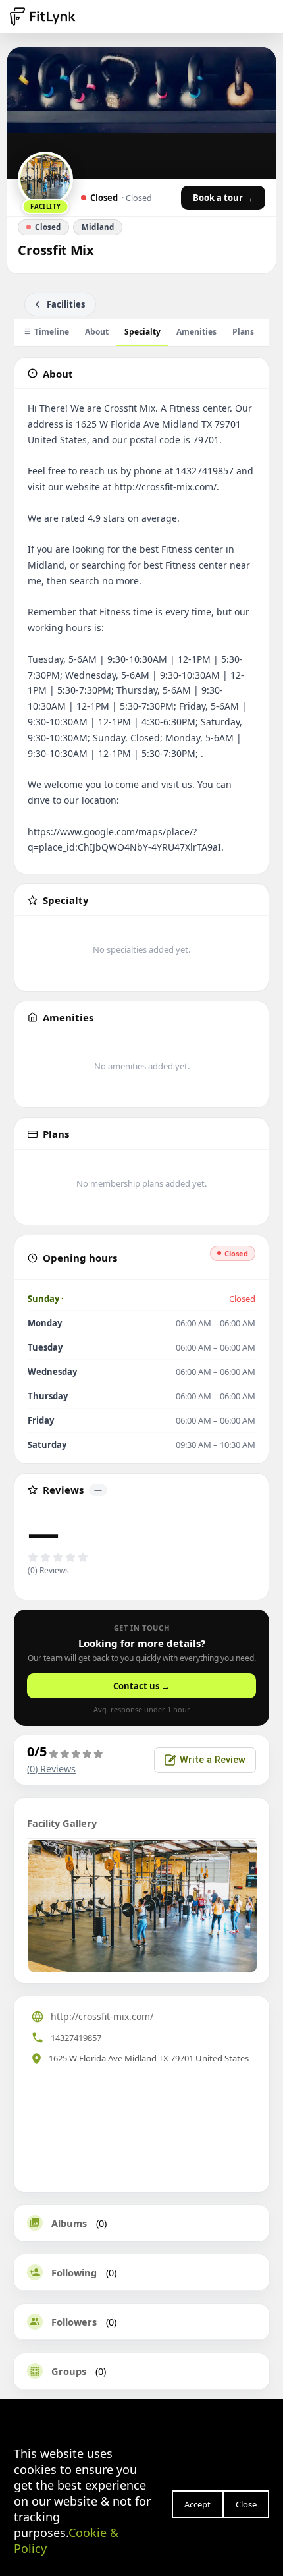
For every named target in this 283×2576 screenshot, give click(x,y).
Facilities (66, 304)
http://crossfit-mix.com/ (102, 2016)
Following (74, 2272)
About (97, 332)
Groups (69, 2371)
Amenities (196, 332)
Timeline (52, 332)
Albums (69, 2223)
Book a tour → (223, 198)
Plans (243, 332)
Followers (74, 2322)
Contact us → (141, 1686)
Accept (197, 2504)
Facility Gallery (62, 1823)
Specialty (142, 332)
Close (246, 2504)
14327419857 (76, 2038)
